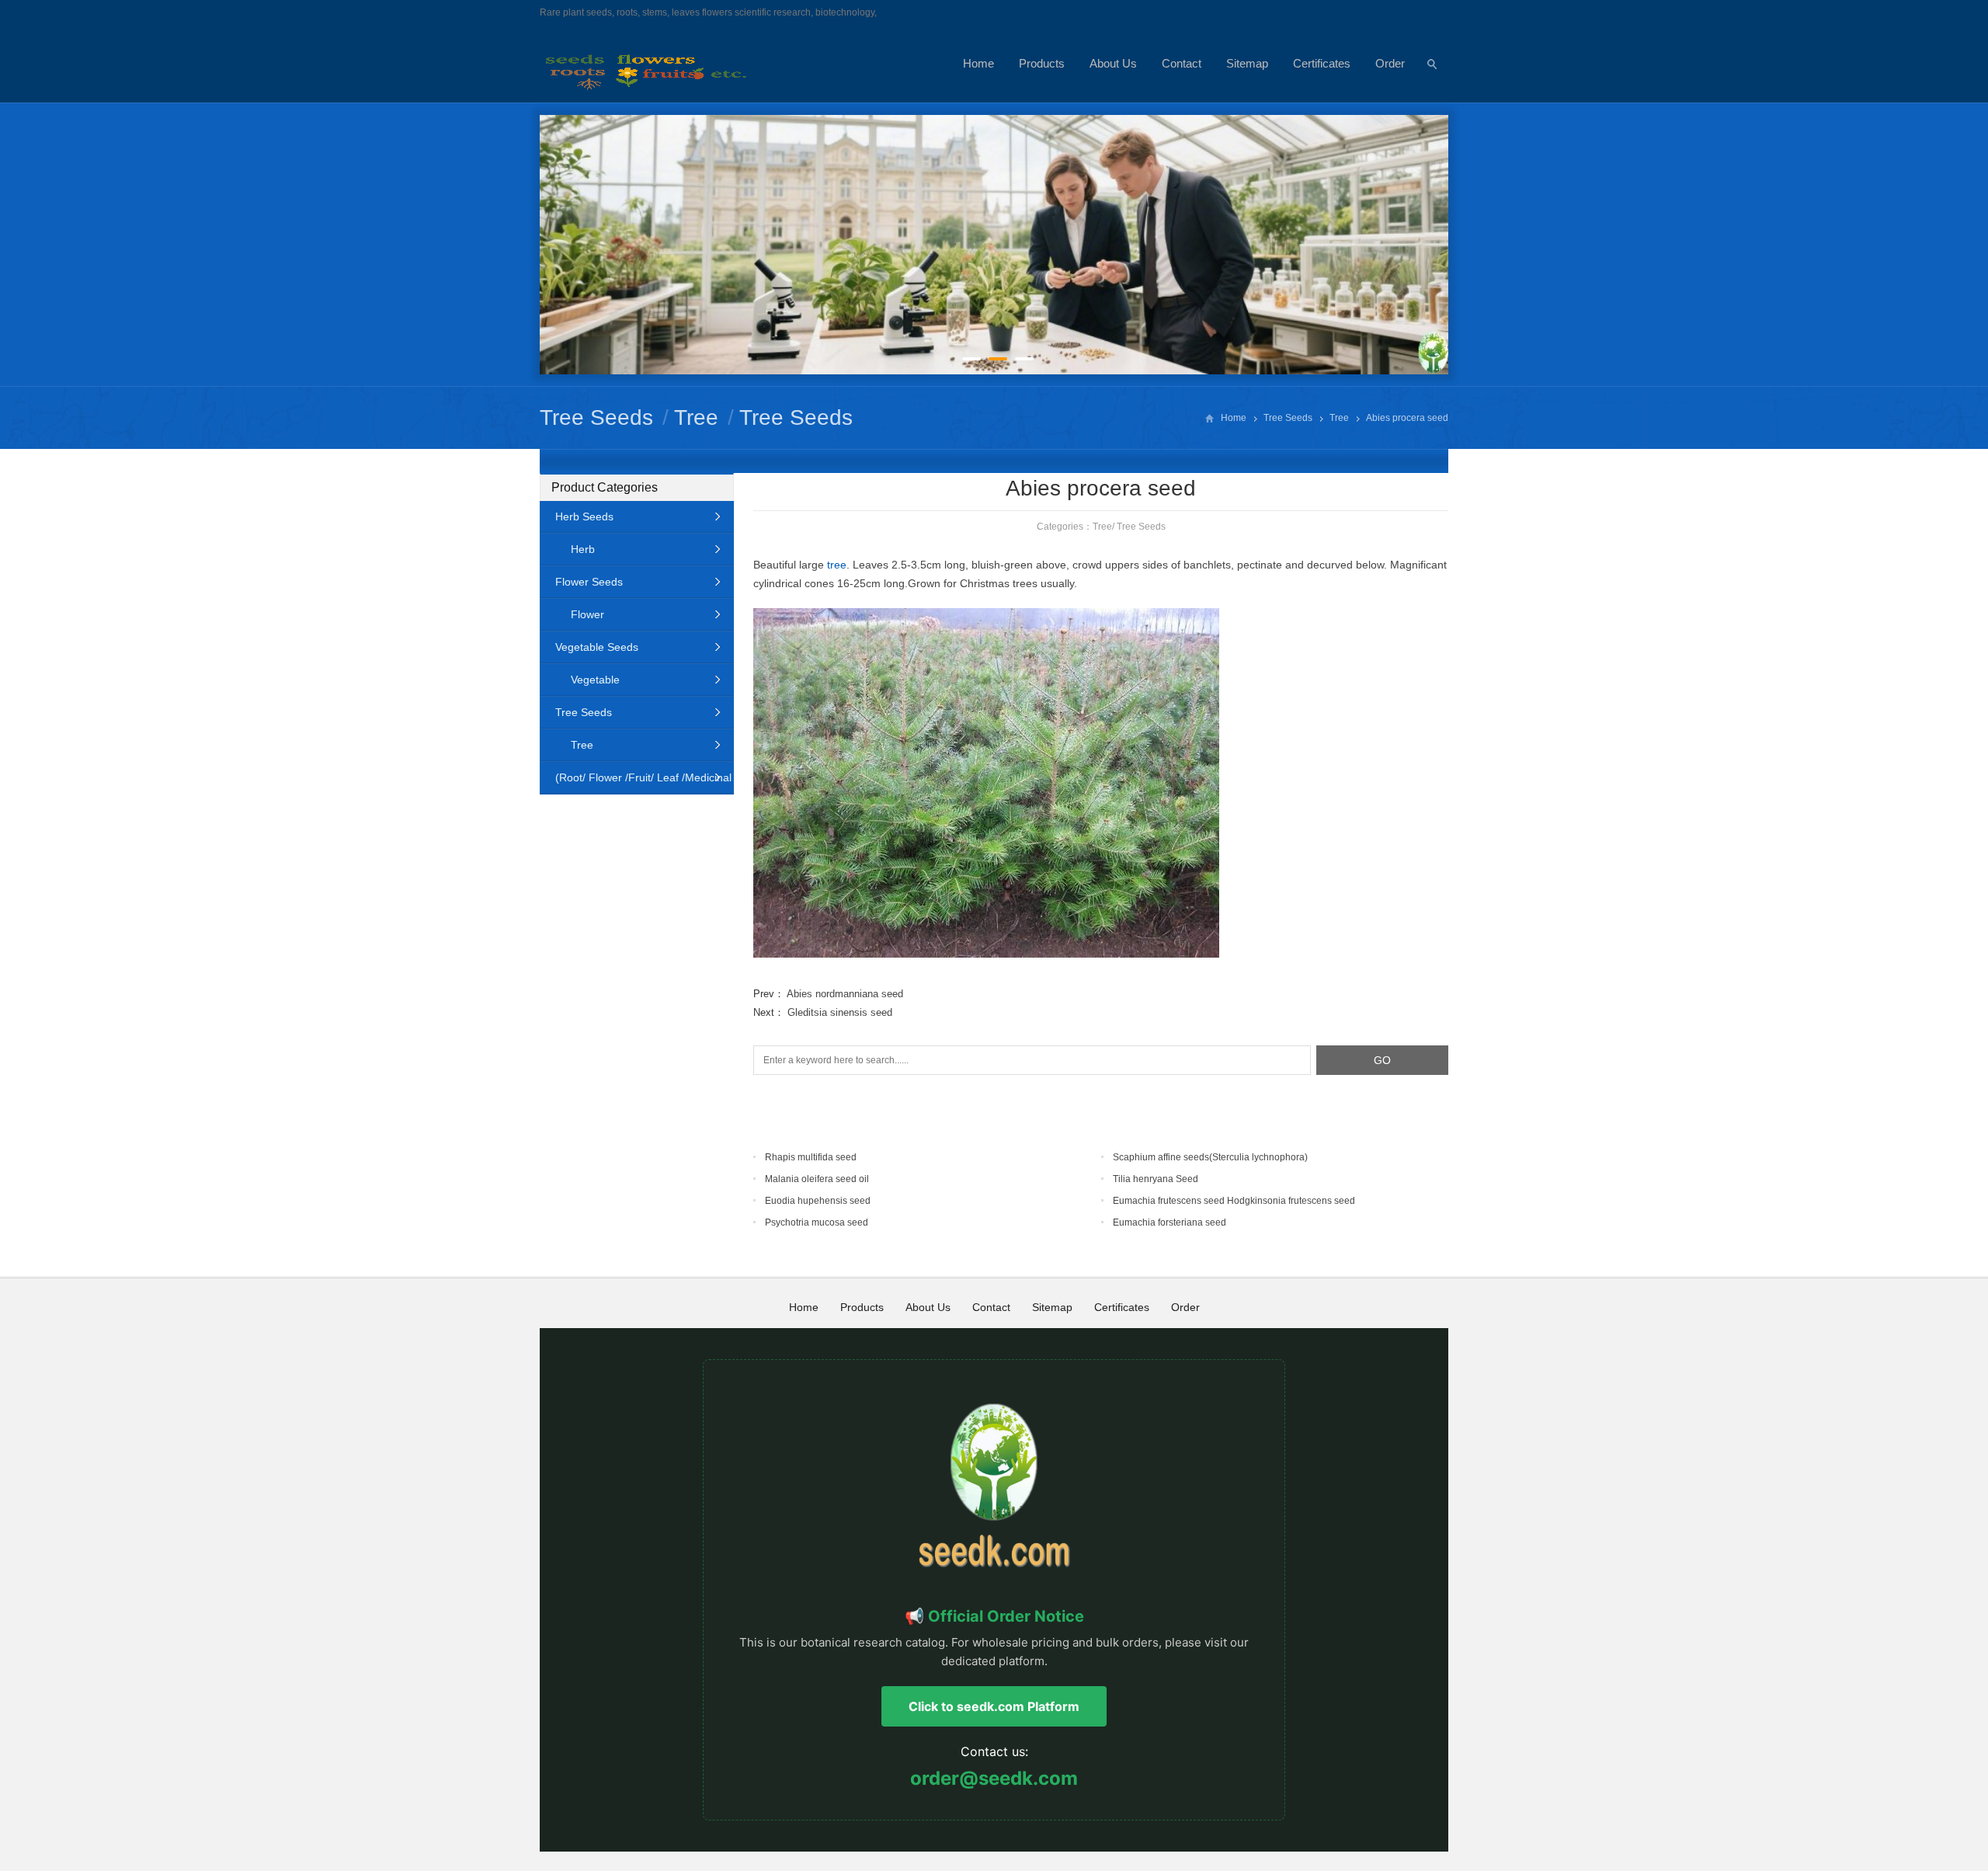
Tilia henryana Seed (1156, 1179)
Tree (696, 417)
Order (1390, 63)
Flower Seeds (589, 582)
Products (1042, 63)
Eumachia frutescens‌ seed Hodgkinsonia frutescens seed (1234, 1201)
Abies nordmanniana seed (845, 994)
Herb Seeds (584, 516)
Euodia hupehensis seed (818, 1201)
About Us (1113, 63)
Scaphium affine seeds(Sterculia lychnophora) (1210, 1157)
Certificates (1322, 63)
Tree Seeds (596, 417)
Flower (587, 614)
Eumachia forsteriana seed (1170, 1222)
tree (837, 565)
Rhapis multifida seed (811, 1157)
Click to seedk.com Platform (994, 1706)
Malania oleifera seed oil (817, 1179)
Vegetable (595, 680)
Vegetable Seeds (597, 647)
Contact (1182, 63)
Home (978, 63)
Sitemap (1247, 63)
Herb (583, 549)
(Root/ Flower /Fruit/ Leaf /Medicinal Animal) (636, 782)
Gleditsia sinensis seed (840, 1012)
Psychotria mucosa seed (817, 1222)
